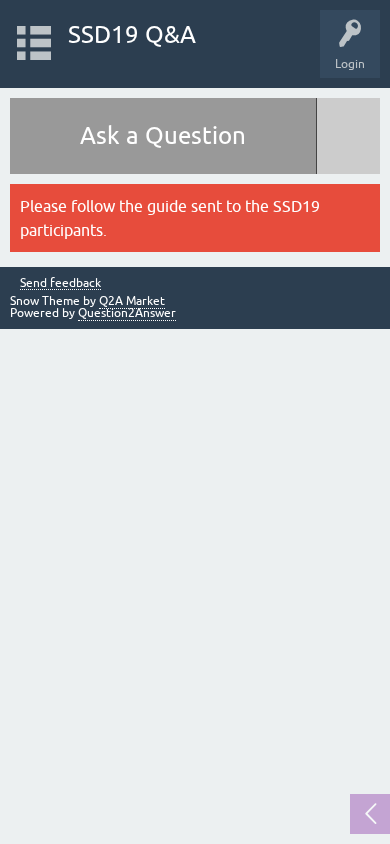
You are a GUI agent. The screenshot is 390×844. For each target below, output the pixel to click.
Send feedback (60, 283)
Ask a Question (163, 135)
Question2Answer (127, 313)
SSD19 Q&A (132, 34)
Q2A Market (132, 301)
